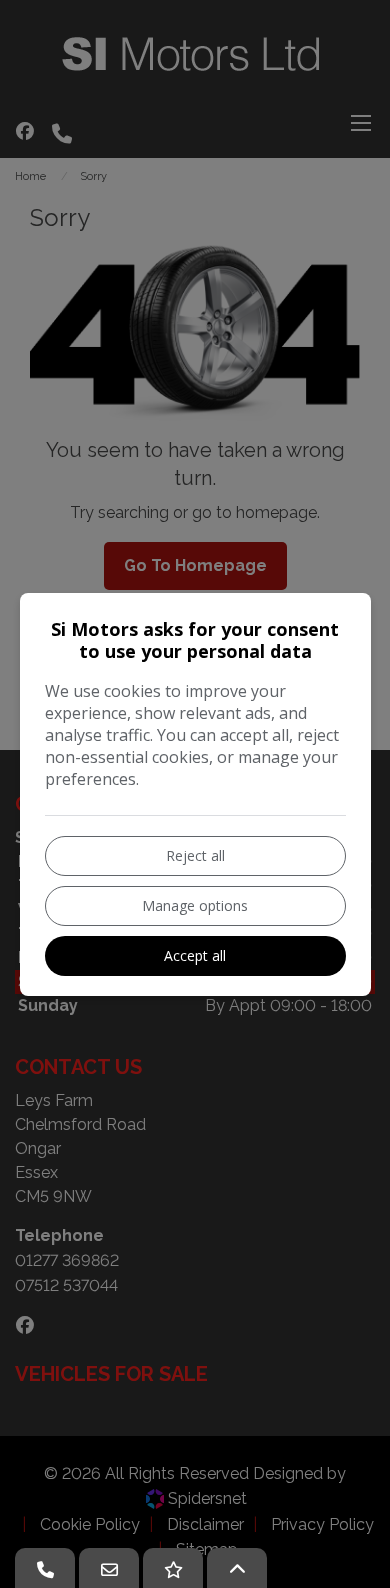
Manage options (195, 905)
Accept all (195, 955)
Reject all (195, 855)
